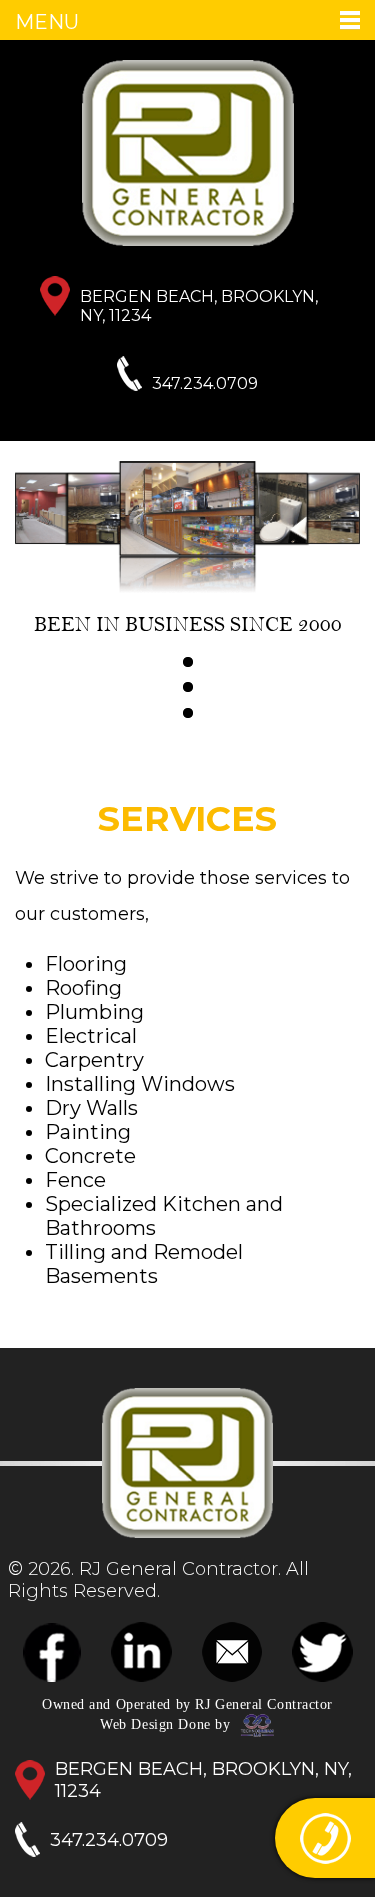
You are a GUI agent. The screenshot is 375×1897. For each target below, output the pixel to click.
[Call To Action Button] (325, 1838)
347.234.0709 (205, 383)
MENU (47, 22)
